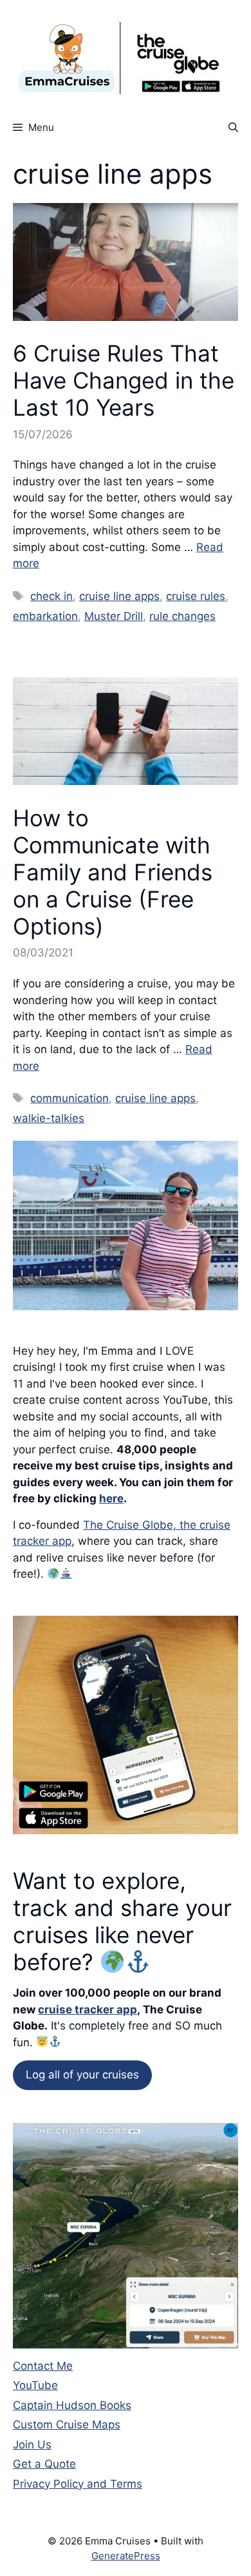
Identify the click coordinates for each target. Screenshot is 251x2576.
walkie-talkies (49, 1118)
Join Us (32, 2445)
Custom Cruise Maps (67, 2425)
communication (70, 1098)
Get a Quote (44, 2464)
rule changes (182, 616)
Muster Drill (114, 616)
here (111, 1498)
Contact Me (43, 2366)
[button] (233, 127)
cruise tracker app (88, 2009)
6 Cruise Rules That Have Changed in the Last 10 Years (124, 380)
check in (51, 596)
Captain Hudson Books (72, 2405)
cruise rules (196, 596)
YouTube (35, 2385)
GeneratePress (126, 2556)
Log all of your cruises (82, 2075)
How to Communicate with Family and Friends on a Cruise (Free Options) (113, 872)
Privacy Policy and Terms (78, 2484)
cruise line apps (119, 596)
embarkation (45, 616)
